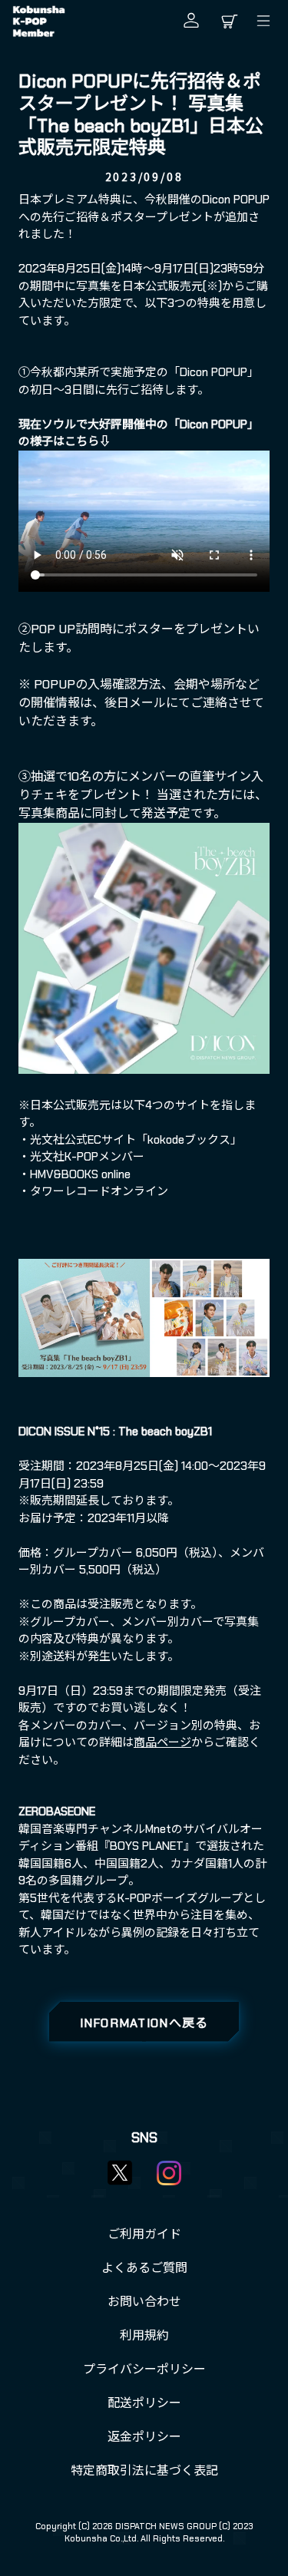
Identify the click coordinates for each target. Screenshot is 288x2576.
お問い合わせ (144, 2302)
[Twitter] (120, 2172)
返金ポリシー (144, 2437)
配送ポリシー (144, 2403)
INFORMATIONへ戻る (144, 2023)
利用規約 (144, 2335)
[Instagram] (169, 2173)
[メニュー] (267, 21)
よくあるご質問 (144, 2268)
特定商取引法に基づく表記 (144, 2470)
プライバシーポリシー (144, 2369)
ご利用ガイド (144, 2234)
